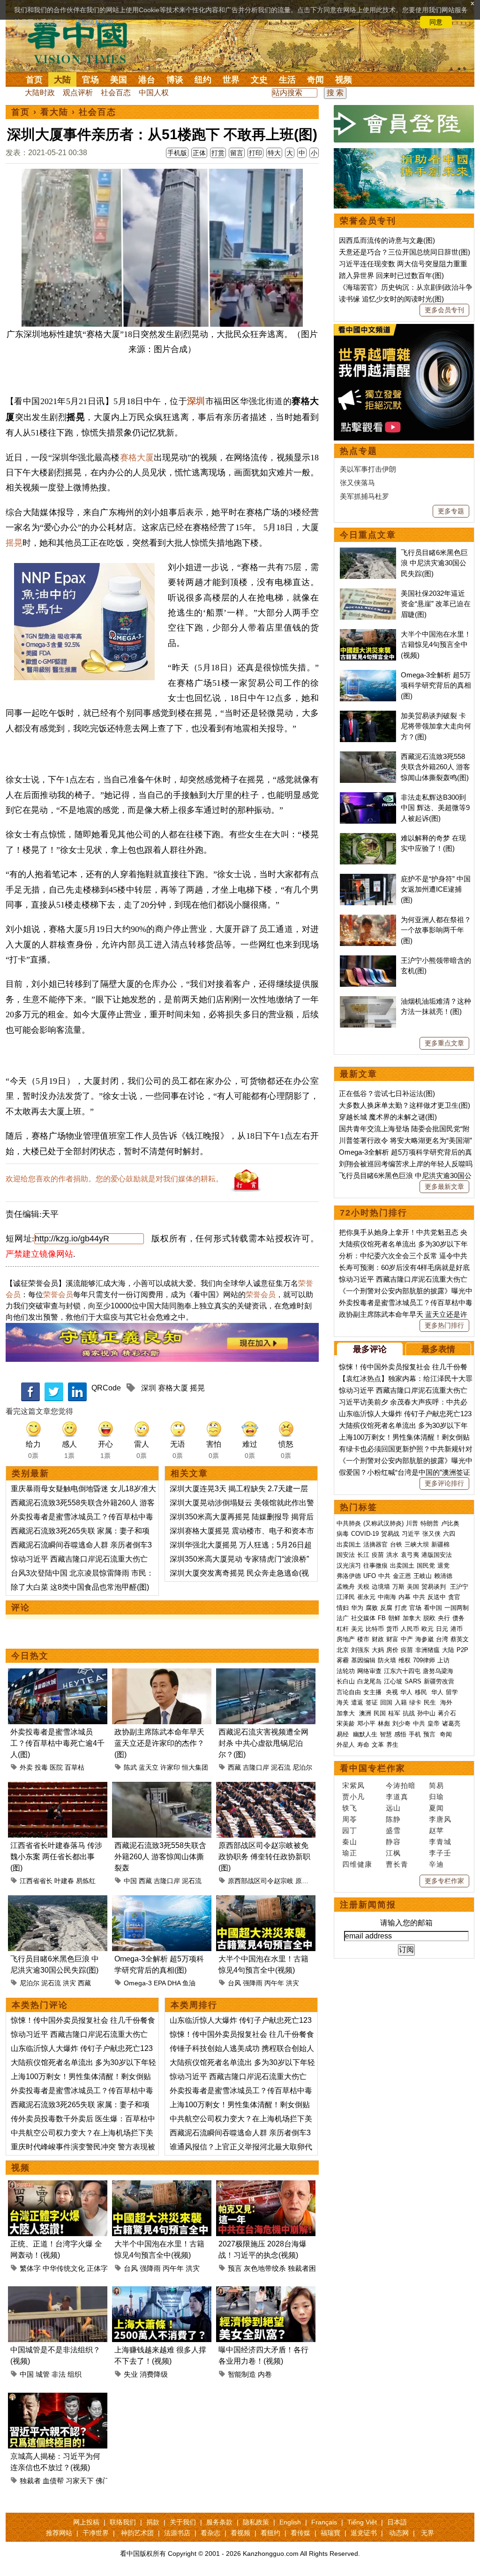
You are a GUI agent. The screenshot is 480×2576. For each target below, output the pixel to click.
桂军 (394, 1713)
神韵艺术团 (137, 2533)
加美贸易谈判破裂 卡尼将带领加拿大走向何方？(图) (436, 726)
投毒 (41, 1767)
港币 (457, 1629)
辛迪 (436, 1864)
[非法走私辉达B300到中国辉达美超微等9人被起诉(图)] (368, 797)
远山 (393, 1808)
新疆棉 (440, 1544)
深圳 (196, 401)
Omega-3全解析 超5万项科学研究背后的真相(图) (436, 685)
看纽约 (270, 2533)
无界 (427, 2533)
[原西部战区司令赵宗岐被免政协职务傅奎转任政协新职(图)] (266, 1787)
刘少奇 (401, 1724)
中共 (384, 1576)
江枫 (393, 1853)
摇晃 (14, 543)
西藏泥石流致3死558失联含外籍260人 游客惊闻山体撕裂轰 (160, 1857)
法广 (343, 1618)
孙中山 (426, 1713)
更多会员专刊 (444, 310)
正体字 (97, 2268)
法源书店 (177, 2533)
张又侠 (431, 1534)
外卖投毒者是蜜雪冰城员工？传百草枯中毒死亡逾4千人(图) (57, 1743)
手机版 (177, 153)
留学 (452, 1692)
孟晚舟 (346, 1587)
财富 (392, 1639)
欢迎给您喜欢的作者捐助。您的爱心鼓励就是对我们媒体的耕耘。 (114, 1179)
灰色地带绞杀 (265, 2268)
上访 (443, 1660)
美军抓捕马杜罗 (364, 496)
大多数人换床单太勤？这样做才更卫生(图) (405, 1105)
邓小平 (366, 1724)
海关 (343, 1702)
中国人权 (154, 93)
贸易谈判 (435, 1587)
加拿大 (412, 1618)
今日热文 (30, 1656)
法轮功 (346, 1671)
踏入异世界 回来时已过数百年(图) (391, 275)
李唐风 (440, 1819)
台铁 (396, 1544)
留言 (237, 153)
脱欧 (429, 1618)
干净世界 (96, 2533)
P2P (462, 1650)
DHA (174, 1983)
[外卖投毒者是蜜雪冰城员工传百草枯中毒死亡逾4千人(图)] (58, 1674)
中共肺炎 (349, 1523)
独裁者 (30, 2481)
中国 (130, 1881)
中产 (407, 1639)
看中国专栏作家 (373, 1768)
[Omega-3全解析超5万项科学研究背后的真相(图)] (162, 1901)
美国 (119, 80)
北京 (343, 1650)
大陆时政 (40, 93)
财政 (378, 1639)
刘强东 (360, 1650)
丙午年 (274, 1983)
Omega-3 (138, 1983)
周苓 (350, 1819)
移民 (421, 1692)
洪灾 (69, 1983)
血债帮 (53, 2481)
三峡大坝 (417, 1544)
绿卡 (415, 1702)
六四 (449, 1534)
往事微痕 (375, 1566)
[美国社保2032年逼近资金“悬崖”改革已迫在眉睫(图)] (368, 593)
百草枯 (75, 1767)
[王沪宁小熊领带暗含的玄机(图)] (368, 960)
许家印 (170, 1767)
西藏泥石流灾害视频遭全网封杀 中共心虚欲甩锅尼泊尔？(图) (263, 1743)
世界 (231, 80)
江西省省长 (36, 1881)
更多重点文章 (444, 1043)
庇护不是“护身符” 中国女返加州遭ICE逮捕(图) (436, 889)
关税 (363, 1587)
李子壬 (440, 1853)
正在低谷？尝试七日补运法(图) (387, 1093)
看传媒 (300, 2533)
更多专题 (451, 511)
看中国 (83, 42)
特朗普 (430, 1523)
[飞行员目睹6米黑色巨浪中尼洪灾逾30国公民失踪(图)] (58, 1901)
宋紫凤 (353, 1785)
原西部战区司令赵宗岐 (261, 1881)
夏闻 (436, 1808)
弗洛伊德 (349, 1576)
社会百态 (116, 93)
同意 (436, 22)
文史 (259, 80)
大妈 (378, 1650)
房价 (392, 1650)
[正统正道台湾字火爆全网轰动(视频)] (58, 2186)
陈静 (393, 1819)
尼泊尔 (302, 1767)
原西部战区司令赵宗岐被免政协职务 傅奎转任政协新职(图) (264, 1857)
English (290, 2522)
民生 (431, 1702)
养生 (392, 1745)
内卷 (265, 2374)
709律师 (424, 1660)
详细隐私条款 (95, 22)
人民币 (410, 1629)
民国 (380, 1713)
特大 (274, 153)
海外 (447, 1702)
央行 (444, 1618)
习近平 (411, 1534)
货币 (392, 1629)
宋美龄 (346, 1724)
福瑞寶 (330, 2533)
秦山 (350, 1842)
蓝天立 (149, 1767)
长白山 (346, 1681)
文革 (378, 1745)
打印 (255, 153)
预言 (235, 2268)
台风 (234, 1983)
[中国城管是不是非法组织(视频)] (58, 2292)
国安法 (346, 1555)
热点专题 (359, 451)
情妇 (343, 1608)
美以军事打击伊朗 (368, 469)
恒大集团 (195, 1767)
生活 (287, 80)
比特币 (375, 1629)
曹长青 (397, 1864)
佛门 (103, 2481)
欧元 (427, 1629)
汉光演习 (349, 1566)
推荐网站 (59, 2533)
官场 (90, 80)
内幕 (405, 1597)
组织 (75, 2374)
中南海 (387, 1597)
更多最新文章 (444, 1187)
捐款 (153, 2522)
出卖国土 (349, 1544)
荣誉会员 (58, 1295)
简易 (436, 1785)
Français (324, 2522)
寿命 (363, 1745)
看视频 (240, 2533)
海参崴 (424, 1639)
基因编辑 (363, 1660)
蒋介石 (448, 1713)
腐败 (372, 1608)
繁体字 (30, 2268)
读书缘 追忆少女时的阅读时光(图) (391, 299)
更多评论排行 (444, 1483)
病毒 (343, 1534)
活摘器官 (375, 1544)
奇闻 (315, 80)
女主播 (373, 1692)
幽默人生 (365, 1734)
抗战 (409, 1713)
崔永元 (366, 1597)
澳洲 (365, 1713)
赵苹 (436, 1830)
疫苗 (378, 1555)
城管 (43, 2374)
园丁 (350, 1830)
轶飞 (350, 1808)
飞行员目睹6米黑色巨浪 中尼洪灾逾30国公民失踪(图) (434, 563)
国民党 (426, 1566)
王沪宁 (459, 1587)
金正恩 (402, 1576)
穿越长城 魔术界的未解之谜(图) (388, 1117)
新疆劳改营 (439, 1681)
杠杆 (343, 1629)
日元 (442, 1629)
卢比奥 (450, 1523)
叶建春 (64, 1881)
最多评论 (370, 1349)
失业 (131, 2374)
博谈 (175, 80)
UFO (370, 1576)
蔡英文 (460, 1639)
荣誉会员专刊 (368, 221)
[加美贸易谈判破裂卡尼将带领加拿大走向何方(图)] (368, 716)
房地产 (346, 1639)
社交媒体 (363, 1618)
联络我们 (123, 2522)
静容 (393, 1842)
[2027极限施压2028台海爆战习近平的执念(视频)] (266, 2186)
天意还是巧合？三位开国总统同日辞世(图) (405, 252)
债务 (458, 1618)
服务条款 (219, 2522)
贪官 (454, 1597)
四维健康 (357, 1864)
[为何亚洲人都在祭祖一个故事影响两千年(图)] (368, 920)
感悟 (400, 1734)
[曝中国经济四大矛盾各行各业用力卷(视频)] (266, 2292)
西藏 (234, 1767)
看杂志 (210, 2533)
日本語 (397, 2522)
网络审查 (369, 1671)
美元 (357, 1629)
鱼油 (189, 1983)
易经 (344, 1734)
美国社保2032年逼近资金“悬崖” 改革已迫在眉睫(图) (436, 604)
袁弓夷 (410, 1555)
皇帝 (434, 1724)
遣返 (357, 1702)
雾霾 (343, 1660)
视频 (344, 80)
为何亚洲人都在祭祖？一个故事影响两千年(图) (436, 930)
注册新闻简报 (368, 1905)
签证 (372, 1702)
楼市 (363, 1639)
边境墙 (381, 1587)
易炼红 (86, 1881)
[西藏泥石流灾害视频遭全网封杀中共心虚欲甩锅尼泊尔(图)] (266, 1674)
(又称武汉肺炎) (383, 1523)
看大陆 (54, 112)
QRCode (106, 1388)
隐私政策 (256, 2522)
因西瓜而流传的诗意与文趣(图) (387, 240)
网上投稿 (86, 2522)
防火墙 (387, 1660)
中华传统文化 (64, 2268)
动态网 (399, 2533)
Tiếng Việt (362, 2522)
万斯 (398, 1587)
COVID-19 (365, 1534)
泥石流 (281, 1767)
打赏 (218, 153)
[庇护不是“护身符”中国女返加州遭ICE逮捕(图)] (368, 879)
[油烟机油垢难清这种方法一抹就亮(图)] (368, 1001)
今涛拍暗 (401, 1785)
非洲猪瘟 (427, 1650)
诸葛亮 (451, 1724)
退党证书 (364, 2533)
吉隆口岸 (256, 1767)
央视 (392, 1692)
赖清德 (443, 1576)
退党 (443, 1566)
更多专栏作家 (444, 1881)
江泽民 (346, 1597)
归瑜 (436, 1797)
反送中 (437, 1597)
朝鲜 (394, 1618)
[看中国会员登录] (404, 124)
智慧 (386, 1734)
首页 (34, 80)
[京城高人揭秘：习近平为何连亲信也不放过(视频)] (58, 2398)
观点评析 (78, 93)
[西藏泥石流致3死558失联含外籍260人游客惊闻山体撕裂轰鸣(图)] (162, 1787)
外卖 (26, 1767)
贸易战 (390, 1534)
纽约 (203, 80)
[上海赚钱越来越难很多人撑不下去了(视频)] (162, 2292)
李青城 (440, 1842)
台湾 (442, 1639)
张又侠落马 (357, 483)
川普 (412, 1523)
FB (382, 1618)
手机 (415, 1734)
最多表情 (438, 1349)
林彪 (384, 1724)
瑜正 (350, 1853)
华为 (357, 1608)
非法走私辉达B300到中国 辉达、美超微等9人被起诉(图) (435, 808)
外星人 (346, 1745)
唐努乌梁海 (438, 1671)
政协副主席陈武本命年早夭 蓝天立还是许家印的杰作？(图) (159, 1743)
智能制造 (242, 2374)
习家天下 (80, 2481)
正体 (199, 153)
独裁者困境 (305, 2268)
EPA (160, 1983)
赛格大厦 (137, 458)
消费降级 (154, 2374)
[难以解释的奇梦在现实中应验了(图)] (368, 838)
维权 (405, 1660)
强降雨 (253, 1983)
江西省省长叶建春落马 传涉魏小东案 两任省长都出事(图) (56, 1857)
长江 (363, 1555)
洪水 (392, 1555)
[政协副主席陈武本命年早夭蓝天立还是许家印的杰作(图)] (162, 1674)
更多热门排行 (444, 1325)
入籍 (401, 1702)
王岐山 (423, 1576)
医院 (56, 1767)
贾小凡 (353, 1797)
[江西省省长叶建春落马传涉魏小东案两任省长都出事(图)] (58, 1787)
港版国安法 (437, 1555)
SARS (413, 1681)
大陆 (62, 80)
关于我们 (183, 2522)
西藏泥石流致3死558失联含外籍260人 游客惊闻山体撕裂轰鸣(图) (435, 767)
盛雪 (393, 1830)
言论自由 (349, 1692)
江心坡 (393, 1681)
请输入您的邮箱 (406, 1923)
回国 (386, 1702)
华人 (406, 1692)
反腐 (386, 1608)
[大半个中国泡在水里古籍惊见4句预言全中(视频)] (266, 1901)
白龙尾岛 (369, 1681)
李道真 (397, 1797)
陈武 (130, 1767)
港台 (147, 80)
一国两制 (457, 1608)
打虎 (401, 1608)
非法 (59, 2374)
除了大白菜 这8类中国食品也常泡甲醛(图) (80, 1587)
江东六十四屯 (402, 1671)
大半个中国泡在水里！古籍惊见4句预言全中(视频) (436, 645)
